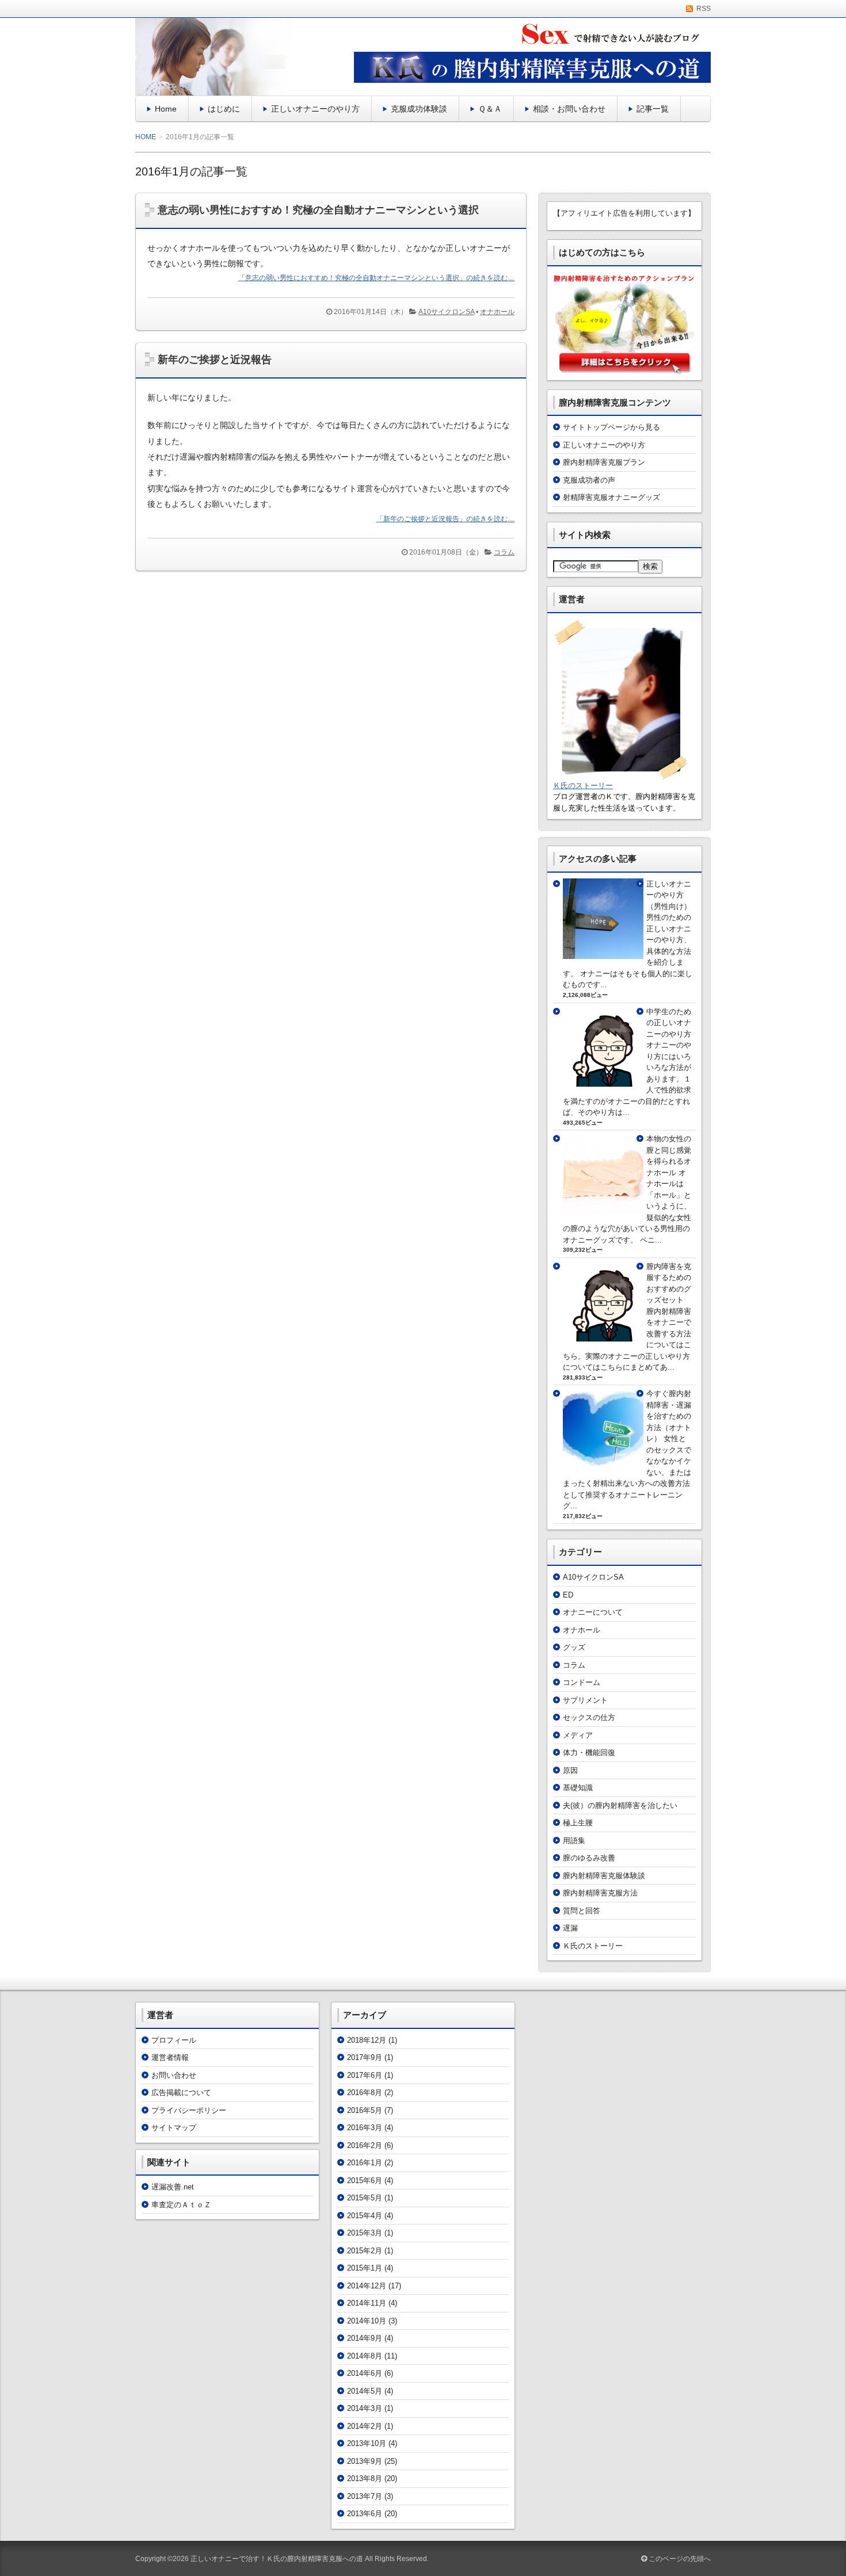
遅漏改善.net (173, 2187)
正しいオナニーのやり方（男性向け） (669, 895)
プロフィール (174, 2040)
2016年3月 (365, 2128)
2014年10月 (367, 2321)
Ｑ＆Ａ (490, 109)
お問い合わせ (174, 2075)
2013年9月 (365, 2461)
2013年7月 (365, 2496)
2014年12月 (367, 2286)
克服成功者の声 (589, 480)
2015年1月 (365, 2268)
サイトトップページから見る (611, 427)
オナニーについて (593, 1612)
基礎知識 (578, 1788)
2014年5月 (365, 2391)
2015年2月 (365, 2251)
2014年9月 (365, 2338)
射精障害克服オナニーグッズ (611, 497)
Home (166, 109)
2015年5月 (365, 2198)
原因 (570, 1770)
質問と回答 (582, 1911)
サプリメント (585, 1700)
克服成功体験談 (419, 109)
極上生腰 (578, 1823)
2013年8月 (365, 2478)
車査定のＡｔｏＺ (181, 2205)
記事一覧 (653, 109)
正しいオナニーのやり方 (315, 109)
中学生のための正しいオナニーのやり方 (669, 1023)
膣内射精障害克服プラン (604, 462)
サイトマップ (174, 2128)
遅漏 (570, 1928)
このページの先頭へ (679, 2559)
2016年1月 (365, 2163)
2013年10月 (367, 2443)
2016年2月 (365, 2145)
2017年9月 (365, 2057)
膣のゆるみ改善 (589, 1858)
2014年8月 (365, 2356)
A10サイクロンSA (446, 312)
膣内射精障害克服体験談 (604, 1876)
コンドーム (582, 1682)
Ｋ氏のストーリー (583, 786)
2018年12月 (367, 2040)
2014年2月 (365, 2426)
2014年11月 (367, 2303)
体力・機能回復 (589, 1753)
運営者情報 (170, 2057)
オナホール (497, 312)
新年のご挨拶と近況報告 (215, 360)
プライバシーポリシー (189, 2110)
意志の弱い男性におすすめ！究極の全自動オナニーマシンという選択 (318, 210)
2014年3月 (365, 2408)
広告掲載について (181, 2092)
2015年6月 (365, 2181)
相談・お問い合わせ (569, 109)
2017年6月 (365, 2075)
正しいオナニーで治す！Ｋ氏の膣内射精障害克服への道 (277, 2559)
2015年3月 (365, 2233)
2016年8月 (365, 2092)
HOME (146, 137)
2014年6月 (365, 2373)
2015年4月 (365, 2216)
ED (568, 1595)
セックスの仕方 (589, 1717)
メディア (578, 1735)
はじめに (224, 109)
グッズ (574, 1647)
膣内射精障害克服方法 (600, 1893)
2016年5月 (365, 2110)
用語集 (574, 1841)
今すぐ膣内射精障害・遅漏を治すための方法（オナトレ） (669, 1416)
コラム (504, 552)
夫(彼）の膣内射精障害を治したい (620, 1805)
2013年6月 (365, 2514)
